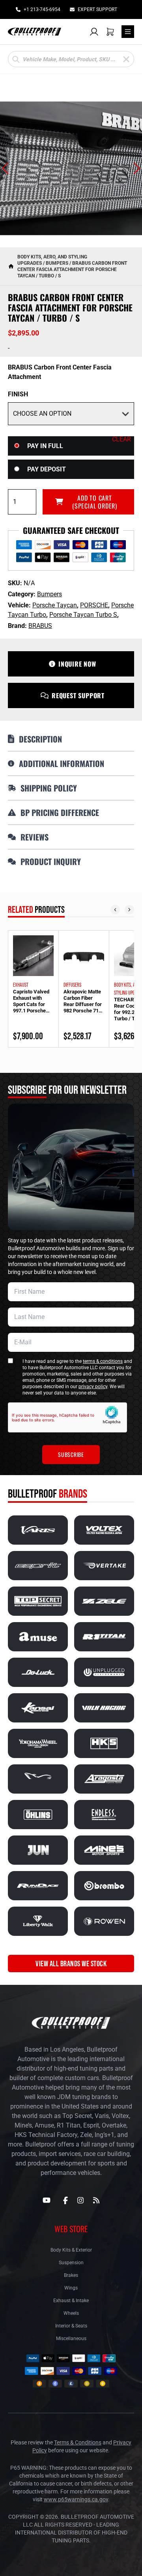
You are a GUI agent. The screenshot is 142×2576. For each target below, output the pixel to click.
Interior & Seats (71, 2326)
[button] (5, 168)
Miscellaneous (71, 2339)
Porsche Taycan (55, 605)
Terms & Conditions (78, 2442)
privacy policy (93, 1387)
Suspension (71, 2263)
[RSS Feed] (96, 2200)
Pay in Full (45, 446)
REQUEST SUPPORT (78, 695)
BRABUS (40, 626)
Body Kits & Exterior (71, 2250)
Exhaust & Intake (71, 2301)
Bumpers (57, 263)
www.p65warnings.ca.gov (76, 2499)
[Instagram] (80, 2200)
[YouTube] (47, 2200)
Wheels (71, 2313)
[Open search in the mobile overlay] (71, 59)
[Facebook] (65, 2200)
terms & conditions (103, 1361)
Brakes (71, 2275)
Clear (121, 439)
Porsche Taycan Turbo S (83, 615)
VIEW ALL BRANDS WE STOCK (71, 1964)
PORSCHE (94, 605)
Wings (71, 2288)
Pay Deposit (47, 469)
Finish (18, 394)
